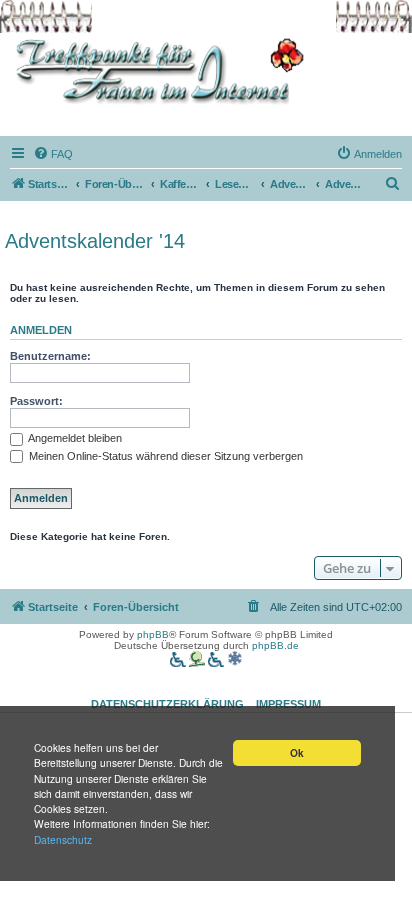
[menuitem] (53, 154)
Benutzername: (50, 356)
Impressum (288, 704)
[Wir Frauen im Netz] (155, 71)
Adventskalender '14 (95, 241)
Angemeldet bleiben (74, 438)
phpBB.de (275, 645)
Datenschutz (63, 839)
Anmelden (41, 330)
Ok (297, 753)
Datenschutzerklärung (167, 704)
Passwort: (36, 401)
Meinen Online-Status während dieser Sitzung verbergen (164, 456)
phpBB (153, 634)
